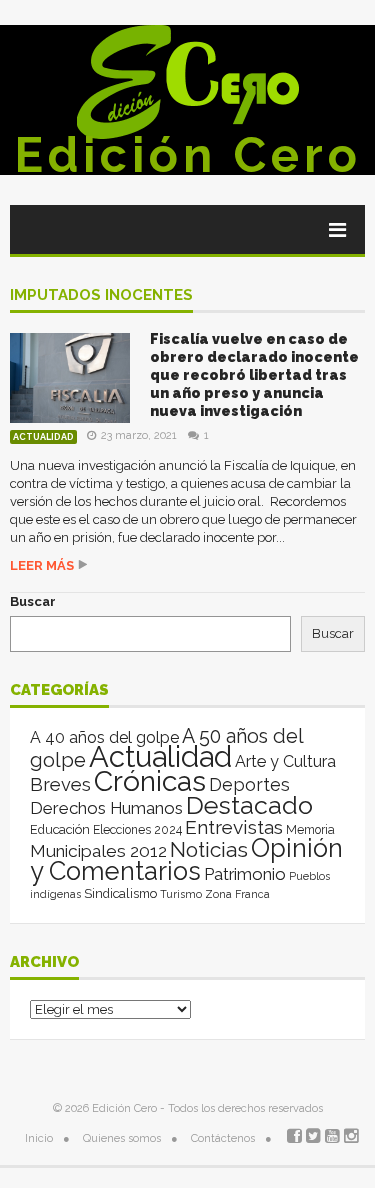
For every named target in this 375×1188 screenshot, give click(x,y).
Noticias (209, 849)
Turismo (181, 894)
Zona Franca (237, 894)
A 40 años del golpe (104, 737)
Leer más (42, 565)
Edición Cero (188, 155)
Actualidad (43, 437)
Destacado (249, 805)
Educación (60, 829)
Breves (60, 784)
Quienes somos (122, 1138)
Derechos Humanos (106, 808)
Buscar (33, 601)
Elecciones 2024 (137, 830)
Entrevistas (234, 827)
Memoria (310, 830)
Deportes (249, 784)
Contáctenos (223, 1138)
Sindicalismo (120, 893)
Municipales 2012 (98, 851)
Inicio (39, 1138)
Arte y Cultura (285, 761)
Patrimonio (245, 874)
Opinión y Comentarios (186, 859)
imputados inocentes (101, 296)
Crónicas (150, 781)
